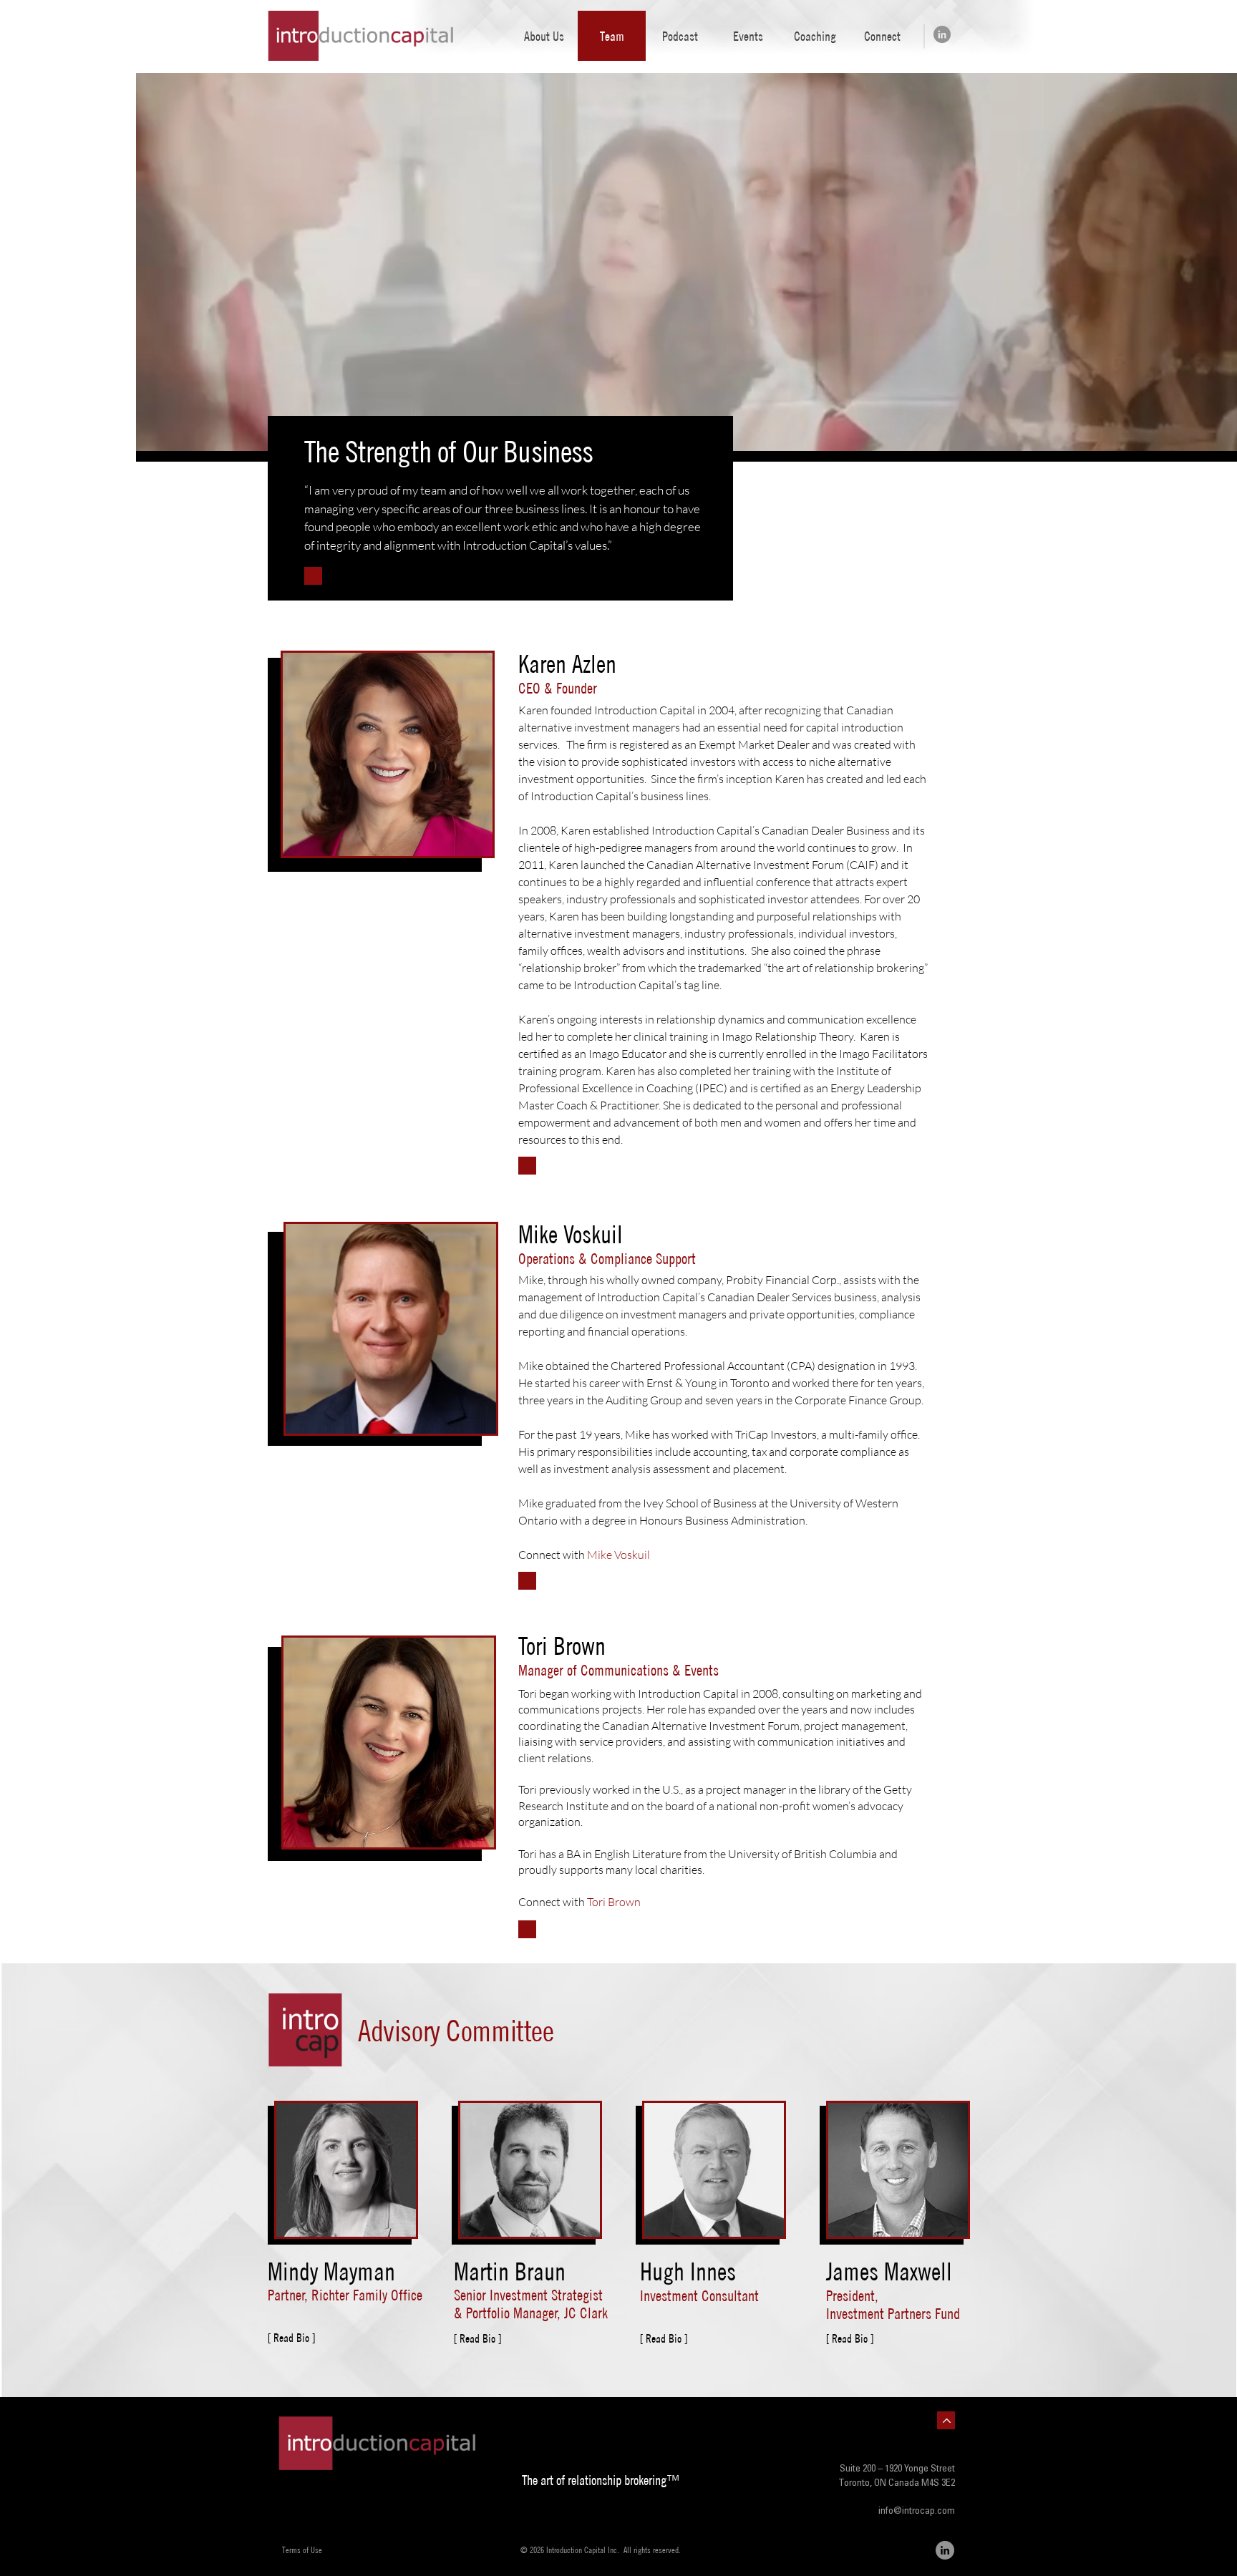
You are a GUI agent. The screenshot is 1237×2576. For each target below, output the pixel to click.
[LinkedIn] (942, 34)
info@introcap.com (917, 2512)
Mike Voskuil (618, 1555)
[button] (747, 36)
